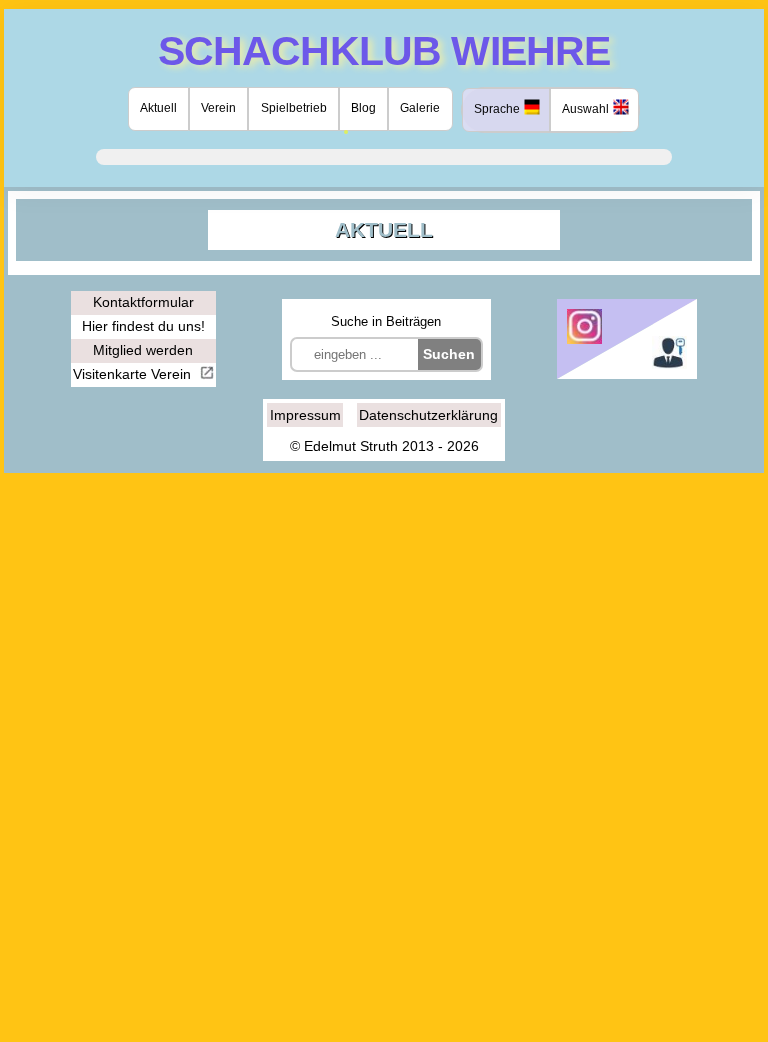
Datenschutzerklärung (428, 415)
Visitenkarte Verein (134, 374)
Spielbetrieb (294, 108)
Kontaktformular (143, 302)
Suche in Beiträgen (386, 321)
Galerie (420, 108)
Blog (363, 108)
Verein (218, 108)
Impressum (305, 415)
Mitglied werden (143, 350)
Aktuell (158, 108)
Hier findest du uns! (143, 326)
